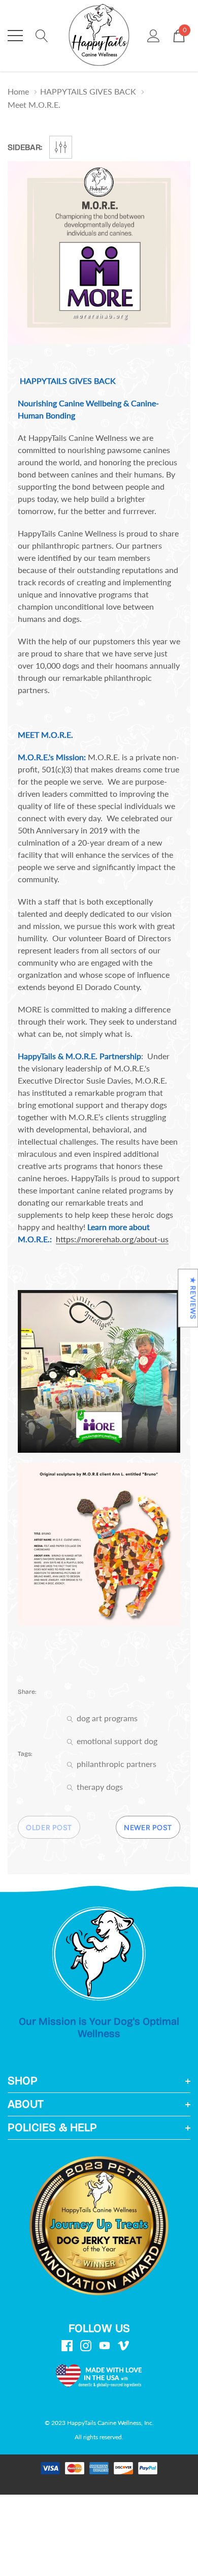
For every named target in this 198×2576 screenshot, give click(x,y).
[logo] (99, 36)
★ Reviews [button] (193, 1298)
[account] (154, 35)
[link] (99, 1954)
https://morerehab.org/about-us (112, 1239)
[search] (42, 35)
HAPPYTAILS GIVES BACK (88, 91)
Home (18, 91)
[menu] (15, 36)
